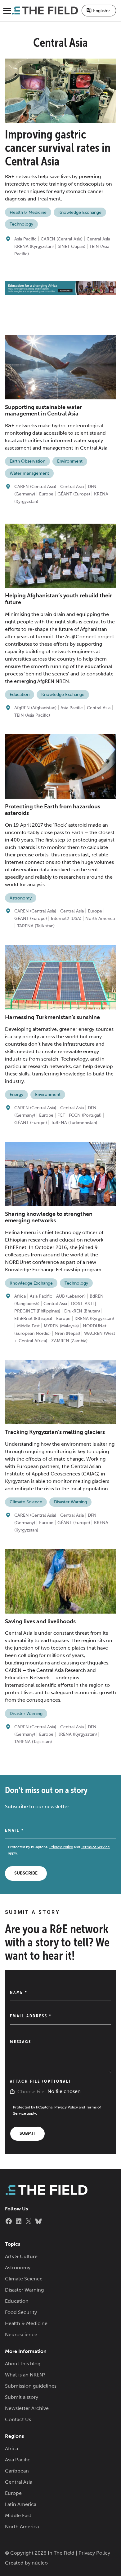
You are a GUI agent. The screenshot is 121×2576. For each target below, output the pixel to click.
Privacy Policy (61, 1847)
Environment (70, 461)
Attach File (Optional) (40, 2081)
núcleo (40, 2563)
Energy (16, 1095)
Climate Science (26, 1502)
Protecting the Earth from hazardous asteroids (53, 810)
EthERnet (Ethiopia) (33, 1319)
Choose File (31, 2092)
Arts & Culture (21, 2256)
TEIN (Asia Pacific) (32, 715)
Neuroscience (21, 2334)
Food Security (21, 2312)
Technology (21, 224)
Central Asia (98, 239)
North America (100, 919)
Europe (46, 494)
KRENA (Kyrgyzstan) (34, 246)
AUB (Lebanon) (71, 1296)
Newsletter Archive (27, 2408)
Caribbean (17, 2471)
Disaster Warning (70, 1502)
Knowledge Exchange (80, 212)
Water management (29, 473)
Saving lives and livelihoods (40, 1621)
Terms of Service (95, 1847)
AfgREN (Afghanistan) (35, 708)
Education (20, 695)
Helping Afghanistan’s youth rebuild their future (58, 599)
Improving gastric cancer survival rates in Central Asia (58, 148)
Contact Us (18, 2419)
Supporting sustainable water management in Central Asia (43, 411)
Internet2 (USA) (66, 919)
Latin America (21, 2504)
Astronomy (21, 898)
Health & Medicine (28, 212)
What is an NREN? (25, 2375)
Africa (20, 1296)
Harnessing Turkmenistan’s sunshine (52, 1017)
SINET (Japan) (72, 246)
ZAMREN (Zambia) (69, 1341)
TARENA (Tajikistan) (36, 926)
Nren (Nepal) (67, 1333)
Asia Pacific (25, 239)
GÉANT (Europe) (74, 494)
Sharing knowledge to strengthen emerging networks (49, 1217)
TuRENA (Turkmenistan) (74, 1123)
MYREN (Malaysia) (61, 1326)
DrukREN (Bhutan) (82, 1311)
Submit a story (22, 2397)
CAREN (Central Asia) (62, 239)
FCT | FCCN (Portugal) (79, 1115)
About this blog (23, 2364)
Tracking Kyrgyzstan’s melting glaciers (55, 1432)
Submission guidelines (31, 2386)
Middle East (28, 1326)
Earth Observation (27, 461)
